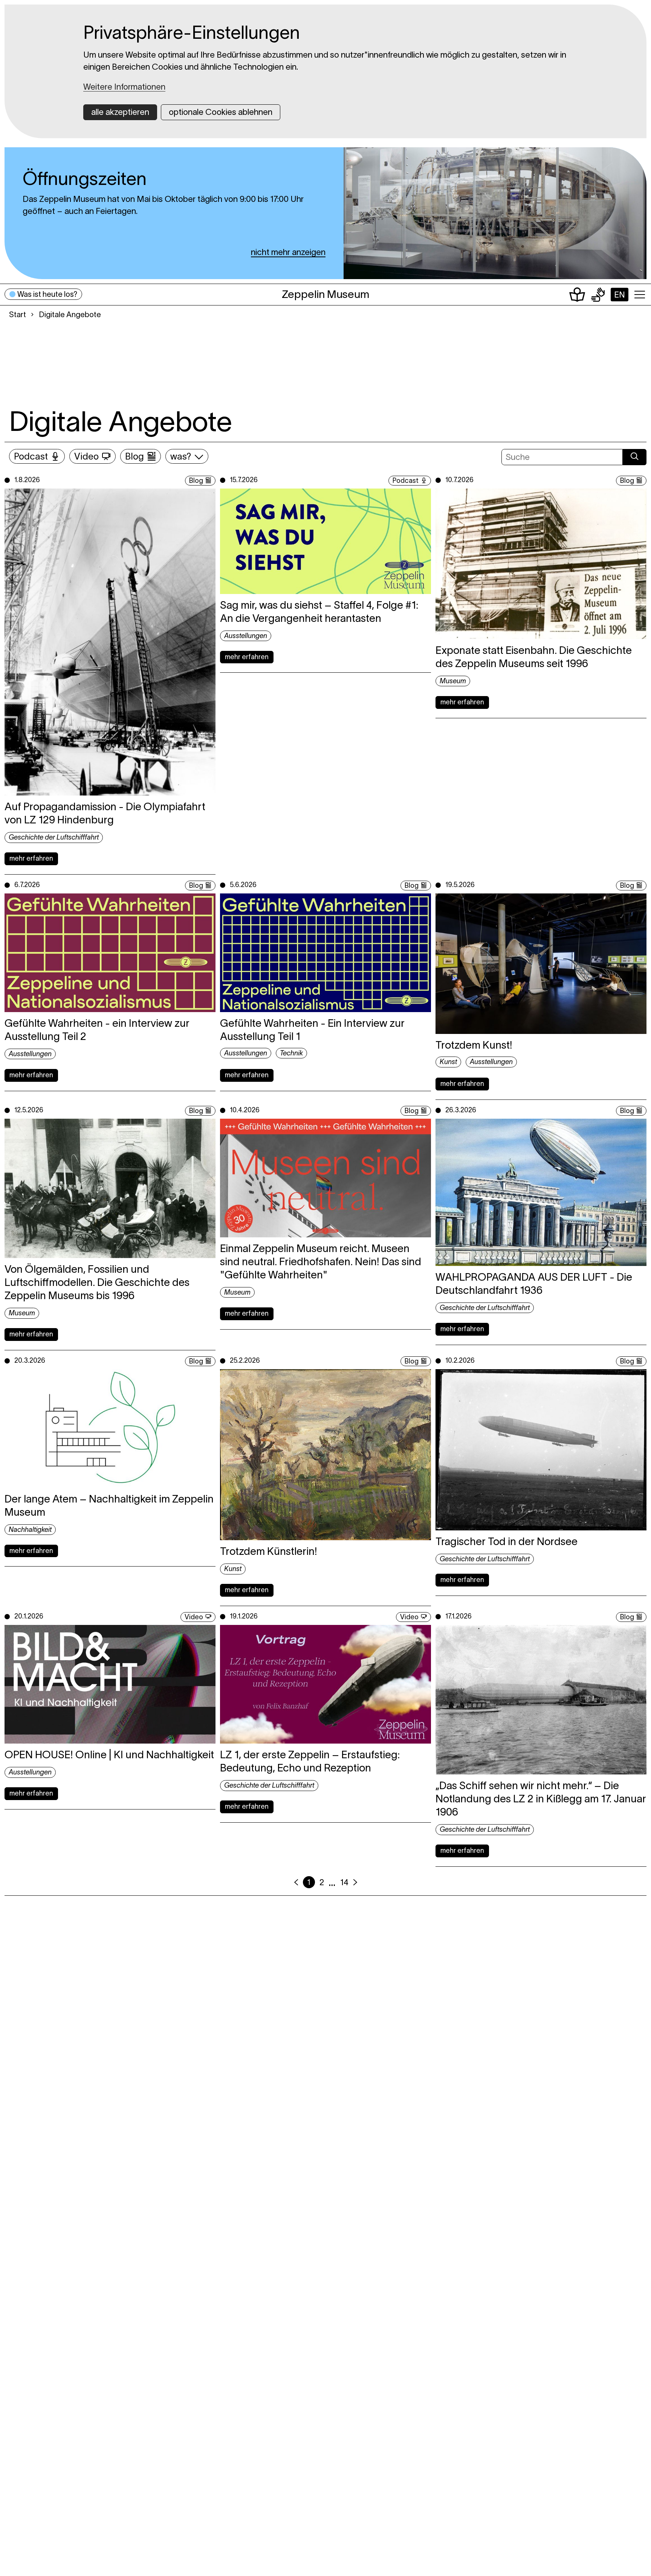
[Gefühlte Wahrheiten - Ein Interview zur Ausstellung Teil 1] (325, 953)
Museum (453, 681)
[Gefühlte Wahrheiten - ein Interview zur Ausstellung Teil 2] (110, 953)
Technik (291, 1053)
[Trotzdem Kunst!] (541, 964)
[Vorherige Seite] (296, 1882)
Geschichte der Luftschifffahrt (54, 837)
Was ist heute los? (47, 294)
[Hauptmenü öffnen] (640, 295)
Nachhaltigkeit (30, 1530)
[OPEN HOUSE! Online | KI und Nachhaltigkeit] (110, 1684)
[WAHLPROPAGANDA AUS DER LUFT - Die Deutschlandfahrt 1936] (541, 1192)
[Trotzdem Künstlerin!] (325, 1455)
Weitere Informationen (124, 87)
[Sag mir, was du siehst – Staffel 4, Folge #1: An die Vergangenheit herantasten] (325, 541)
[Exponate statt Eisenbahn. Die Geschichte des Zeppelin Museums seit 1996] (541, 564)
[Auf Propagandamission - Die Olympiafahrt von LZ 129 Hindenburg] (110, 642)
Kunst (448, 1062)
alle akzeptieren (120, 112)
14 (344, 1882)
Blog (134, 456)
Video (86, 456)
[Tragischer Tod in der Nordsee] (541, 1450)
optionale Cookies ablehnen (221, 112)
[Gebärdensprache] (598, 295)
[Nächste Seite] (355, 1882)
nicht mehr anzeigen (288, 252)
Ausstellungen (246, 636)
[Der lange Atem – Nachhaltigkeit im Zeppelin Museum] (110, 1428)
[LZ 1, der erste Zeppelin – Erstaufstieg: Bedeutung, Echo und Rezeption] (325, 1684)
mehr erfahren (31, 858)
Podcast (31, 456)
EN (620, 295)
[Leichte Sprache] (577, 295)
